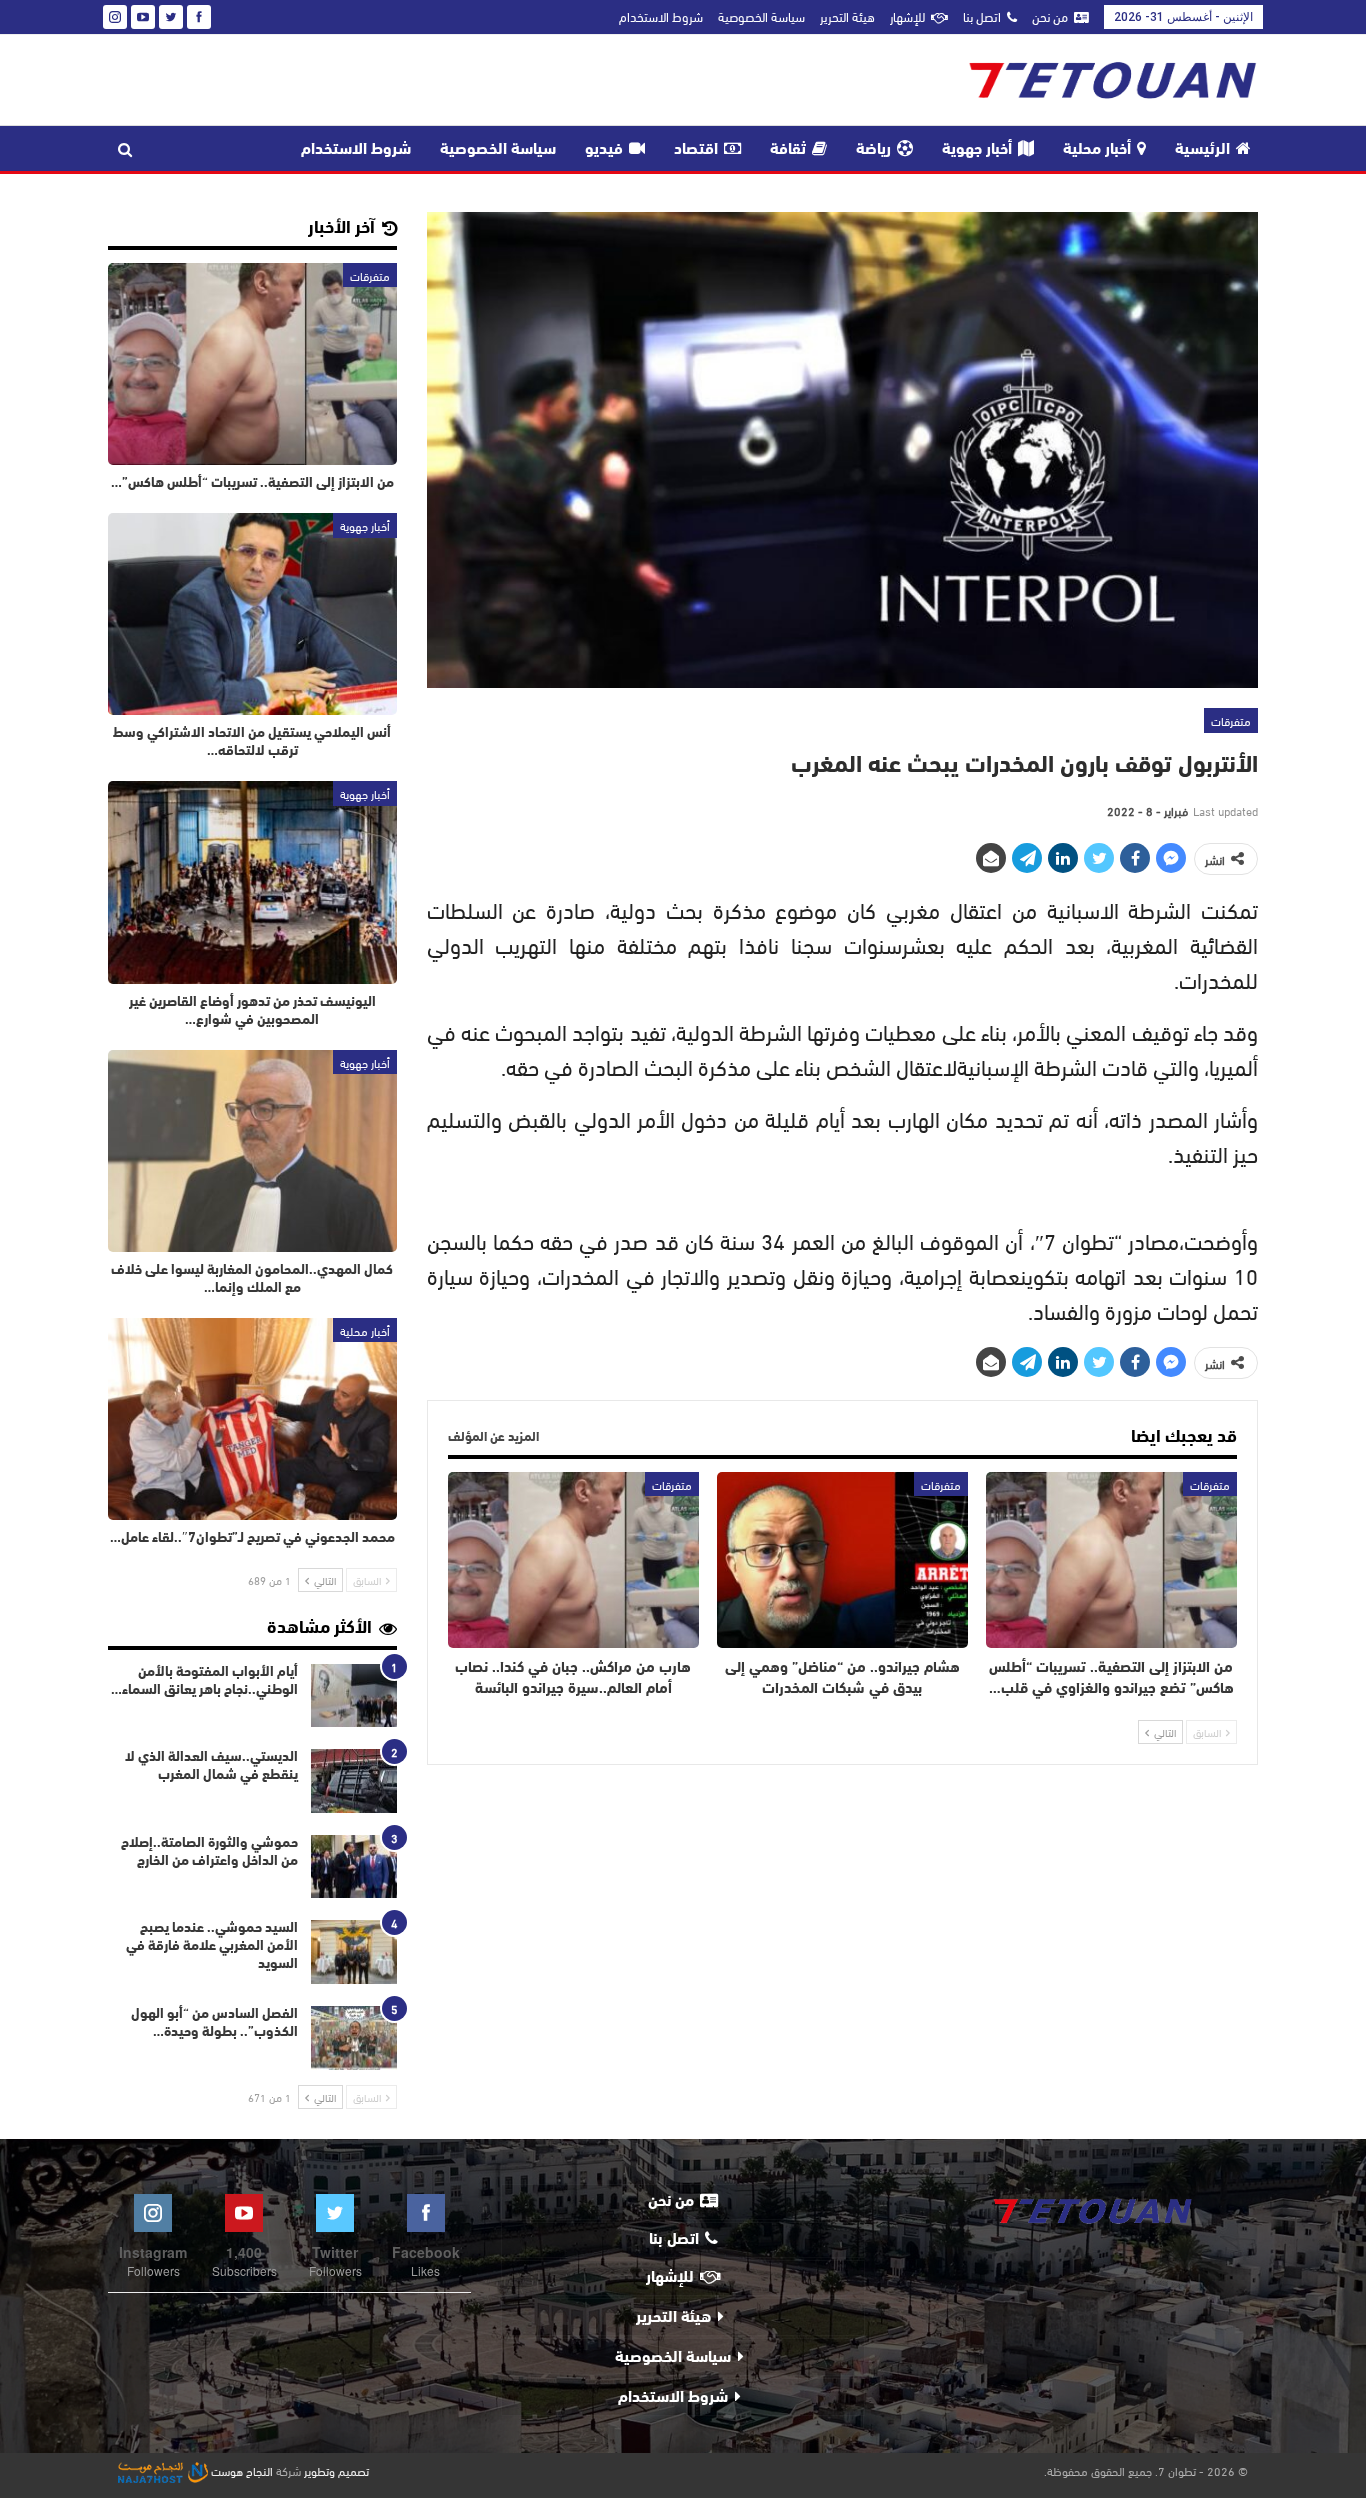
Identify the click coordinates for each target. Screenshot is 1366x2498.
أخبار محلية (1097, 150)
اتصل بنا (982, 16)
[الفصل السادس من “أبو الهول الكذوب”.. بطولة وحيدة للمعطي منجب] (354, 2038)
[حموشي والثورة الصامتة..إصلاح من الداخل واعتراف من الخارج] (354, 1867)
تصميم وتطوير (336, 2470)
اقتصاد (696, 150)
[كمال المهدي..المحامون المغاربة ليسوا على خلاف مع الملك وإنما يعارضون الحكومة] (252, 1151)
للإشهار (907, 16)
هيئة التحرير (847, 16)
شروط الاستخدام (661, 16)
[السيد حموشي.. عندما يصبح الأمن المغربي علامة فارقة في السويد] (354, 1952)
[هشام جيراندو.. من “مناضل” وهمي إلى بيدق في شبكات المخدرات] (842, 1560)
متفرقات (1231, 720)
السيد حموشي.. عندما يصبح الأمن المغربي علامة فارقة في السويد (212, 1946)
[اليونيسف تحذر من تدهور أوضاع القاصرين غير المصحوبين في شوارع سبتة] (252, 882)
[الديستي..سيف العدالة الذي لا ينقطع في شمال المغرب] (354, 1781)
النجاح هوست (240, 2470)
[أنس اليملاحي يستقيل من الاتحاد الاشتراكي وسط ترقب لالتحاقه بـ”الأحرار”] (252, 614)
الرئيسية (1202, 150)
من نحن (1050, 16)
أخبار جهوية (977, 150)
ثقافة (788, 150)
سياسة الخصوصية (761, 16)
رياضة (873, 150)
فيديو (604, 150)
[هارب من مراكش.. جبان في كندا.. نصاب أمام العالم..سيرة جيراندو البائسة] (573, 1560)
